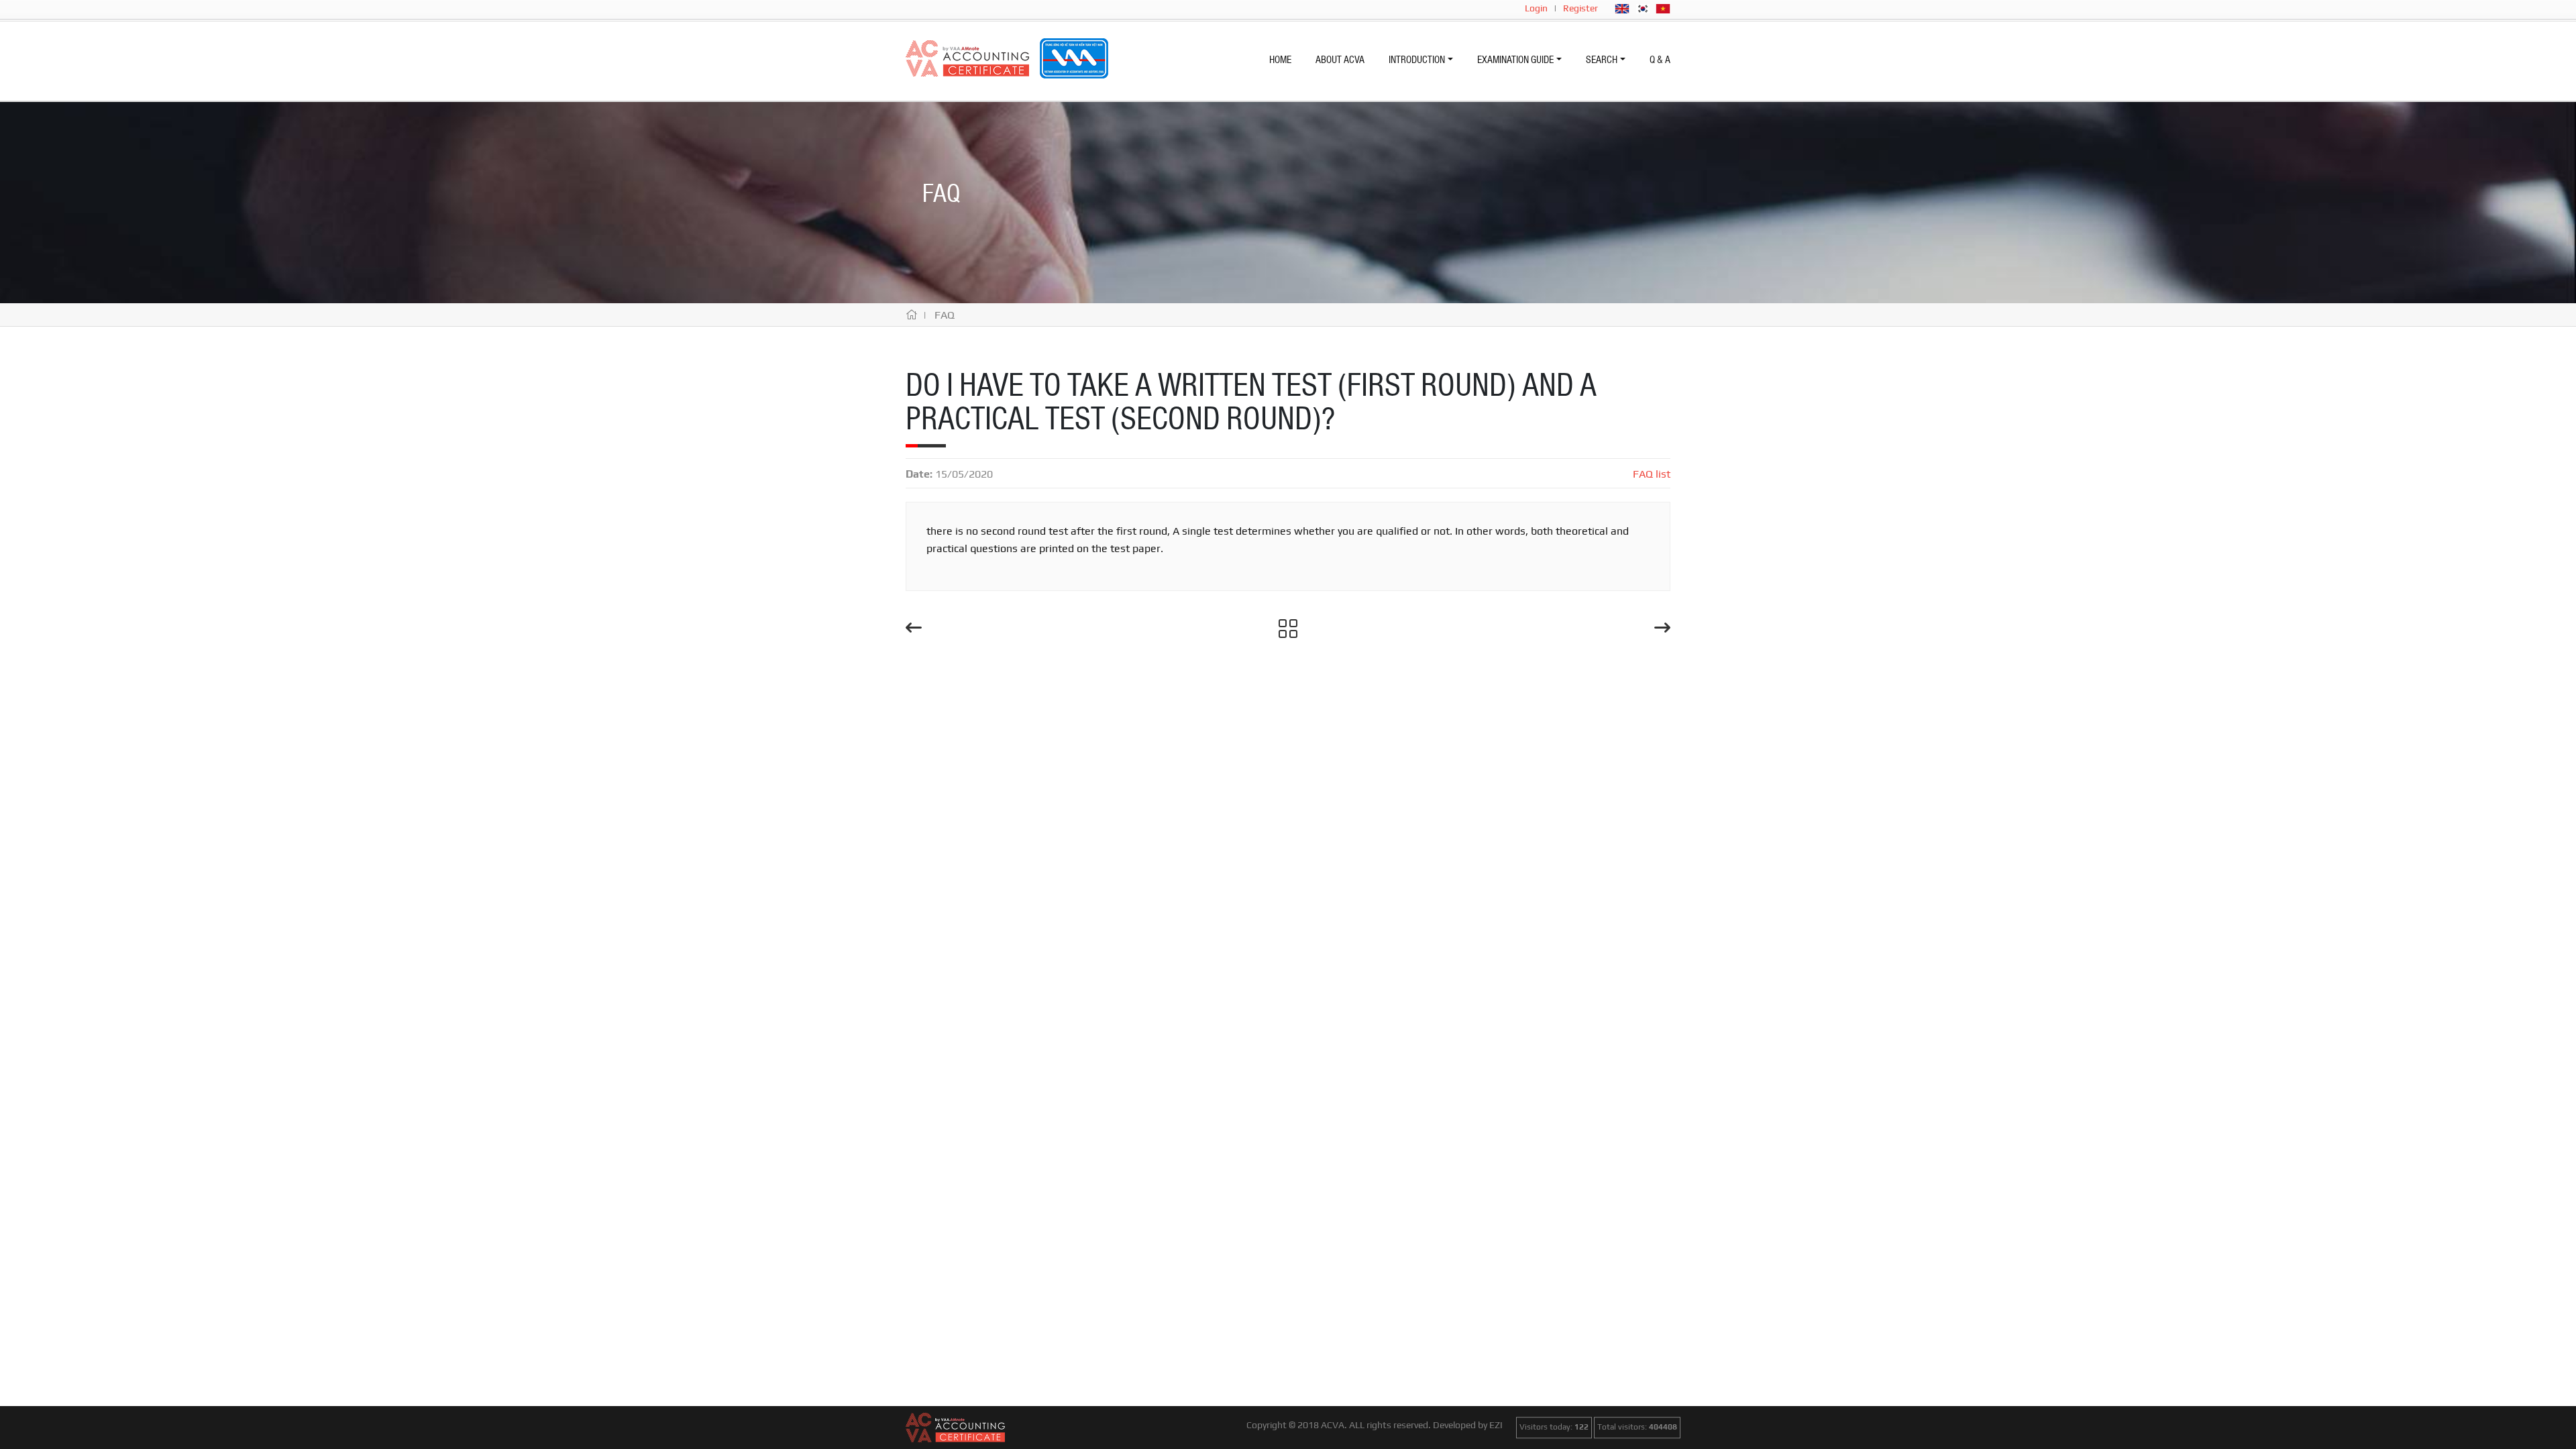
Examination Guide (1515, 60)
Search (1602, 60)
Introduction (1417, 60)
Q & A (1660, 60)
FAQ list (1652, 474)
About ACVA (1340, 60)
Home (1280, 60)
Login (1536, 8)
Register (1580, 8)
